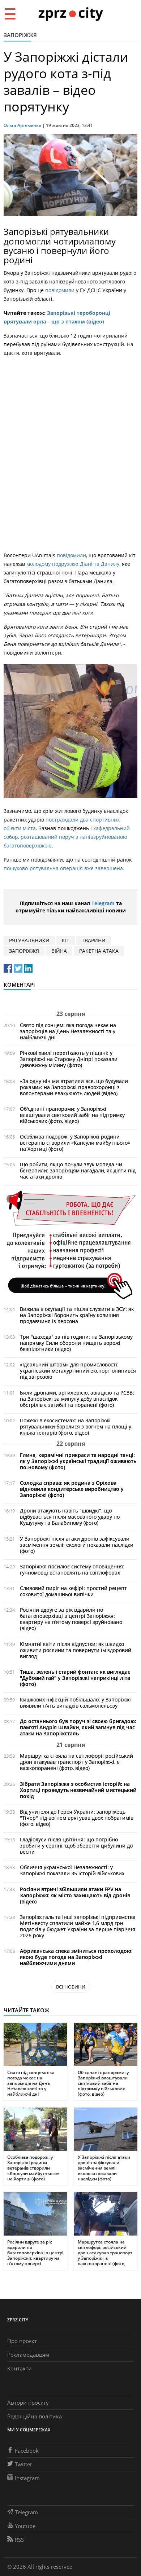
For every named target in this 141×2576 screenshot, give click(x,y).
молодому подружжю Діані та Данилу (73, 564)
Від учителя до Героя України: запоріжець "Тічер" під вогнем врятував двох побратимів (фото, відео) (77, 1818)
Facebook (27, 2450)
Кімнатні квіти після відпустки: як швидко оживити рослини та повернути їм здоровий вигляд (76, 1650)
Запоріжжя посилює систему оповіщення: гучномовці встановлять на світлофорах (72, 1569)
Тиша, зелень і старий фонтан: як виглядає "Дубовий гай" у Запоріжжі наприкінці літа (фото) (75, 1678)
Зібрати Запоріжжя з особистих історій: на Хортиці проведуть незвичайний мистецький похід (78, 1790)
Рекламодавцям (28, 2355)
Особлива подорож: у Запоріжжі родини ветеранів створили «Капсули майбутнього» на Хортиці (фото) (75, 1143)
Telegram (103, 903)
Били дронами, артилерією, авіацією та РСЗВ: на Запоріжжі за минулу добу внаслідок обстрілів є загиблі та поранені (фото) (77, 1399)
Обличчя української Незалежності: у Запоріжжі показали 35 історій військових (72, 1870)
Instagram (27, 2478)
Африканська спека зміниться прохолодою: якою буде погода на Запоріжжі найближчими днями (76, 1957)
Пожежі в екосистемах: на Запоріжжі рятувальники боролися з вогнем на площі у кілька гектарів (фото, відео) (76, 1426)
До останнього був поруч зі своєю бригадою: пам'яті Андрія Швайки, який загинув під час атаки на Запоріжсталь (78, 1727)
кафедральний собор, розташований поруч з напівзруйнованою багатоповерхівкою (67, 837)
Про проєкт (22, 2341)
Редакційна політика (35, 2416)
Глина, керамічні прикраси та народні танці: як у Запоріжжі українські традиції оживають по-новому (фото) (78, 1461)
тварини (94, 940)
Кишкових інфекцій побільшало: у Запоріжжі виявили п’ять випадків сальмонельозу (75, 1703)
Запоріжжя (20, 35)
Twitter (23, 2464)
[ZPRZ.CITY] (70, 14)
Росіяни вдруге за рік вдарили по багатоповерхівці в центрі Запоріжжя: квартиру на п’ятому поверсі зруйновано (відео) (71, 1619)
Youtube (25, 2526)
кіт (66, 940)
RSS (19, 2540)
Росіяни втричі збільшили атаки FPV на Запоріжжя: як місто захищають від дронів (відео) (75, 1895)
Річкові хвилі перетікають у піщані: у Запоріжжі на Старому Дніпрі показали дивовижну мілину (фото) (69, 1059)
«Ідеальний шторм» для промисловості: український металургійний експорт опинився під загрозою (78, 1371)
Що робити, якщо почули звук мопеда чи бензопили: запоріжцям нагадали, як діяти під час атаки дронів (78, 1170)
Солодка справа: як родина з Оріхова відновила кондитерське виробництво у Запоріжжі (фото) (72, 1489)
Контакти (20, 2368)
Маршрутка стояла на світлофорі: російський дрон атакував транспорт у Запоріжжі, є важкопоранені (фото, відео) (76, 1762)
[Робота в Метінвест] (70, 1244)
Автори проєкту (28, 2403)
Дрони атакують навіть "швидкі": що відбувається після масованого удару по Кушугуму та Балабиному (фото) (70, 1517)
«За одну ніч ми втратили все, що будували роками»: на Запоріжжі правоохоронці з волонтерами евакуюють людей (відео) (74, 1087)
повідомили (61, 290)
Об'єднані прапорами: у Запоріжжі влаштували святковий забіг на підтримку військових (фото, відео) (72, 1115)
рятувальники (29, 940)
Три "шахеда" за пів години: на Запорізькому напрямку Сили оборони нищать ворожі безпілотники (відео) (76, 1343)
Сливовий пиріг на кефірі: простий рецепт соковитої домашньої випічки (73, 1591)
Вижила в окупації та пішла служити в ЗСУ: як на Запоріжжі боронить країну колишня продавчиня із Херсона (77, 1315)
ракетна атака (99, 951)
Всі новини (71, 1987)
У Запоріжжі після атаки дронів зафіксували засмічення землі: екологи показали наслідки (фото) (77, 1545)
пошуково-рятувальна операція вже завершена (63, 868)
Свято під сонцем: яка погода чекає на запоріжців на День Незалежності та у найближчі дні (68, 1031)
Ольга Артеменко (22, 125)
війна (59, 951)
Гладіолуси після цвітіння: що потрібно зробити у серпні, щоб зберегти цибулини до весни (76, 1846)
